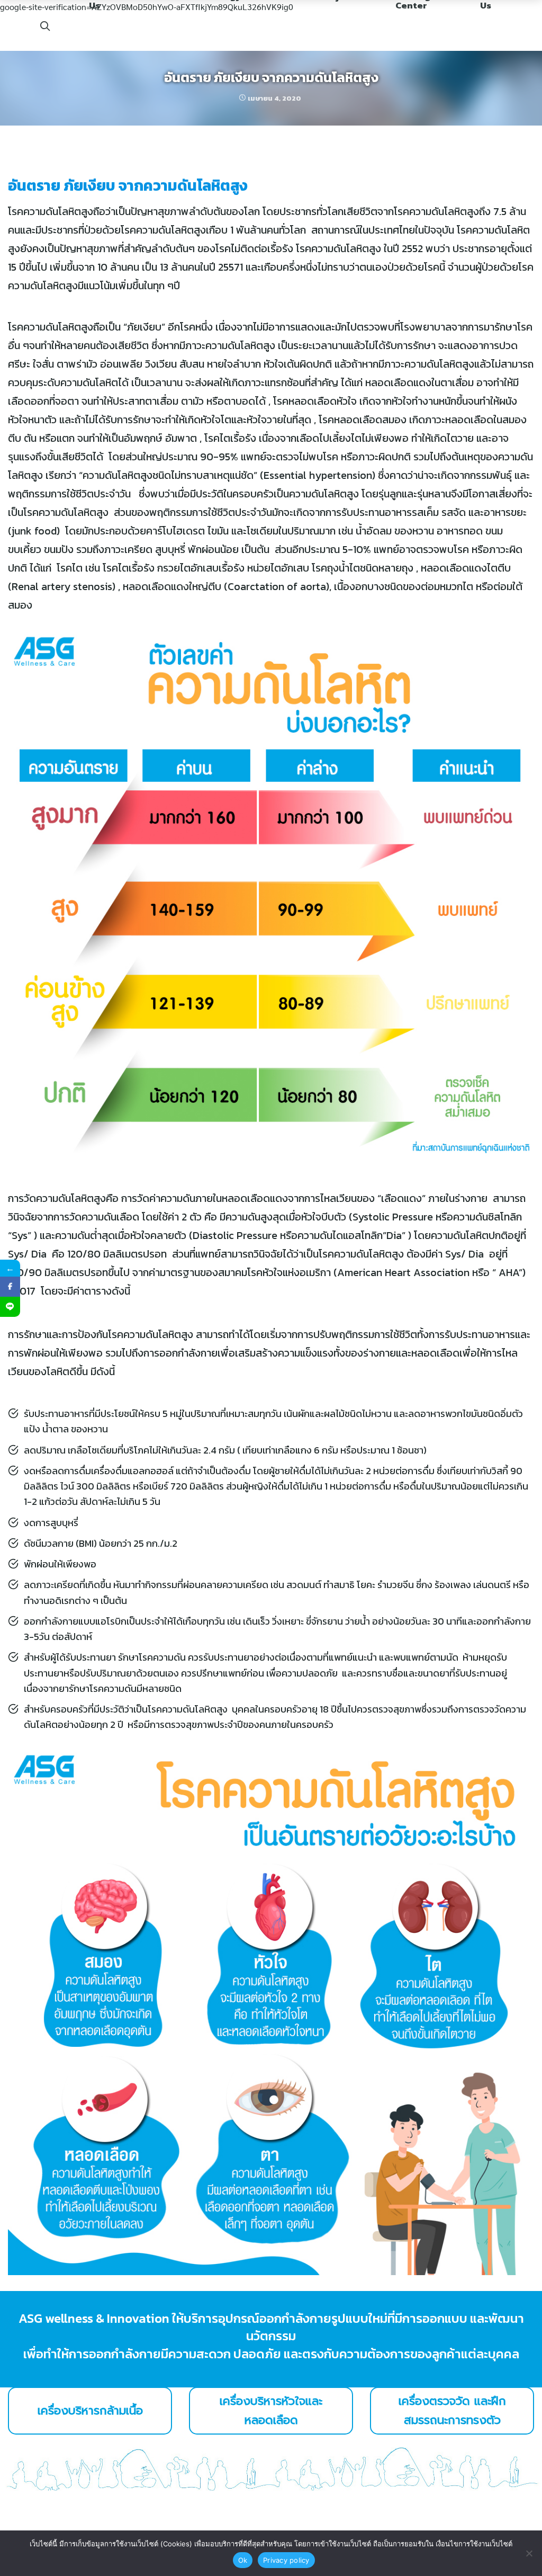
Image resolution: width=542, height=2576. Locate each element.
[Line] (10, 1307)
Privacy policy (286, 2560)
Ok (243, 2560)
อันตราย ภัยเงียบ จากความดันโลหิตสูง (271, 77)
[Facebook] (10, 1287)
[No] (529, 2553)
